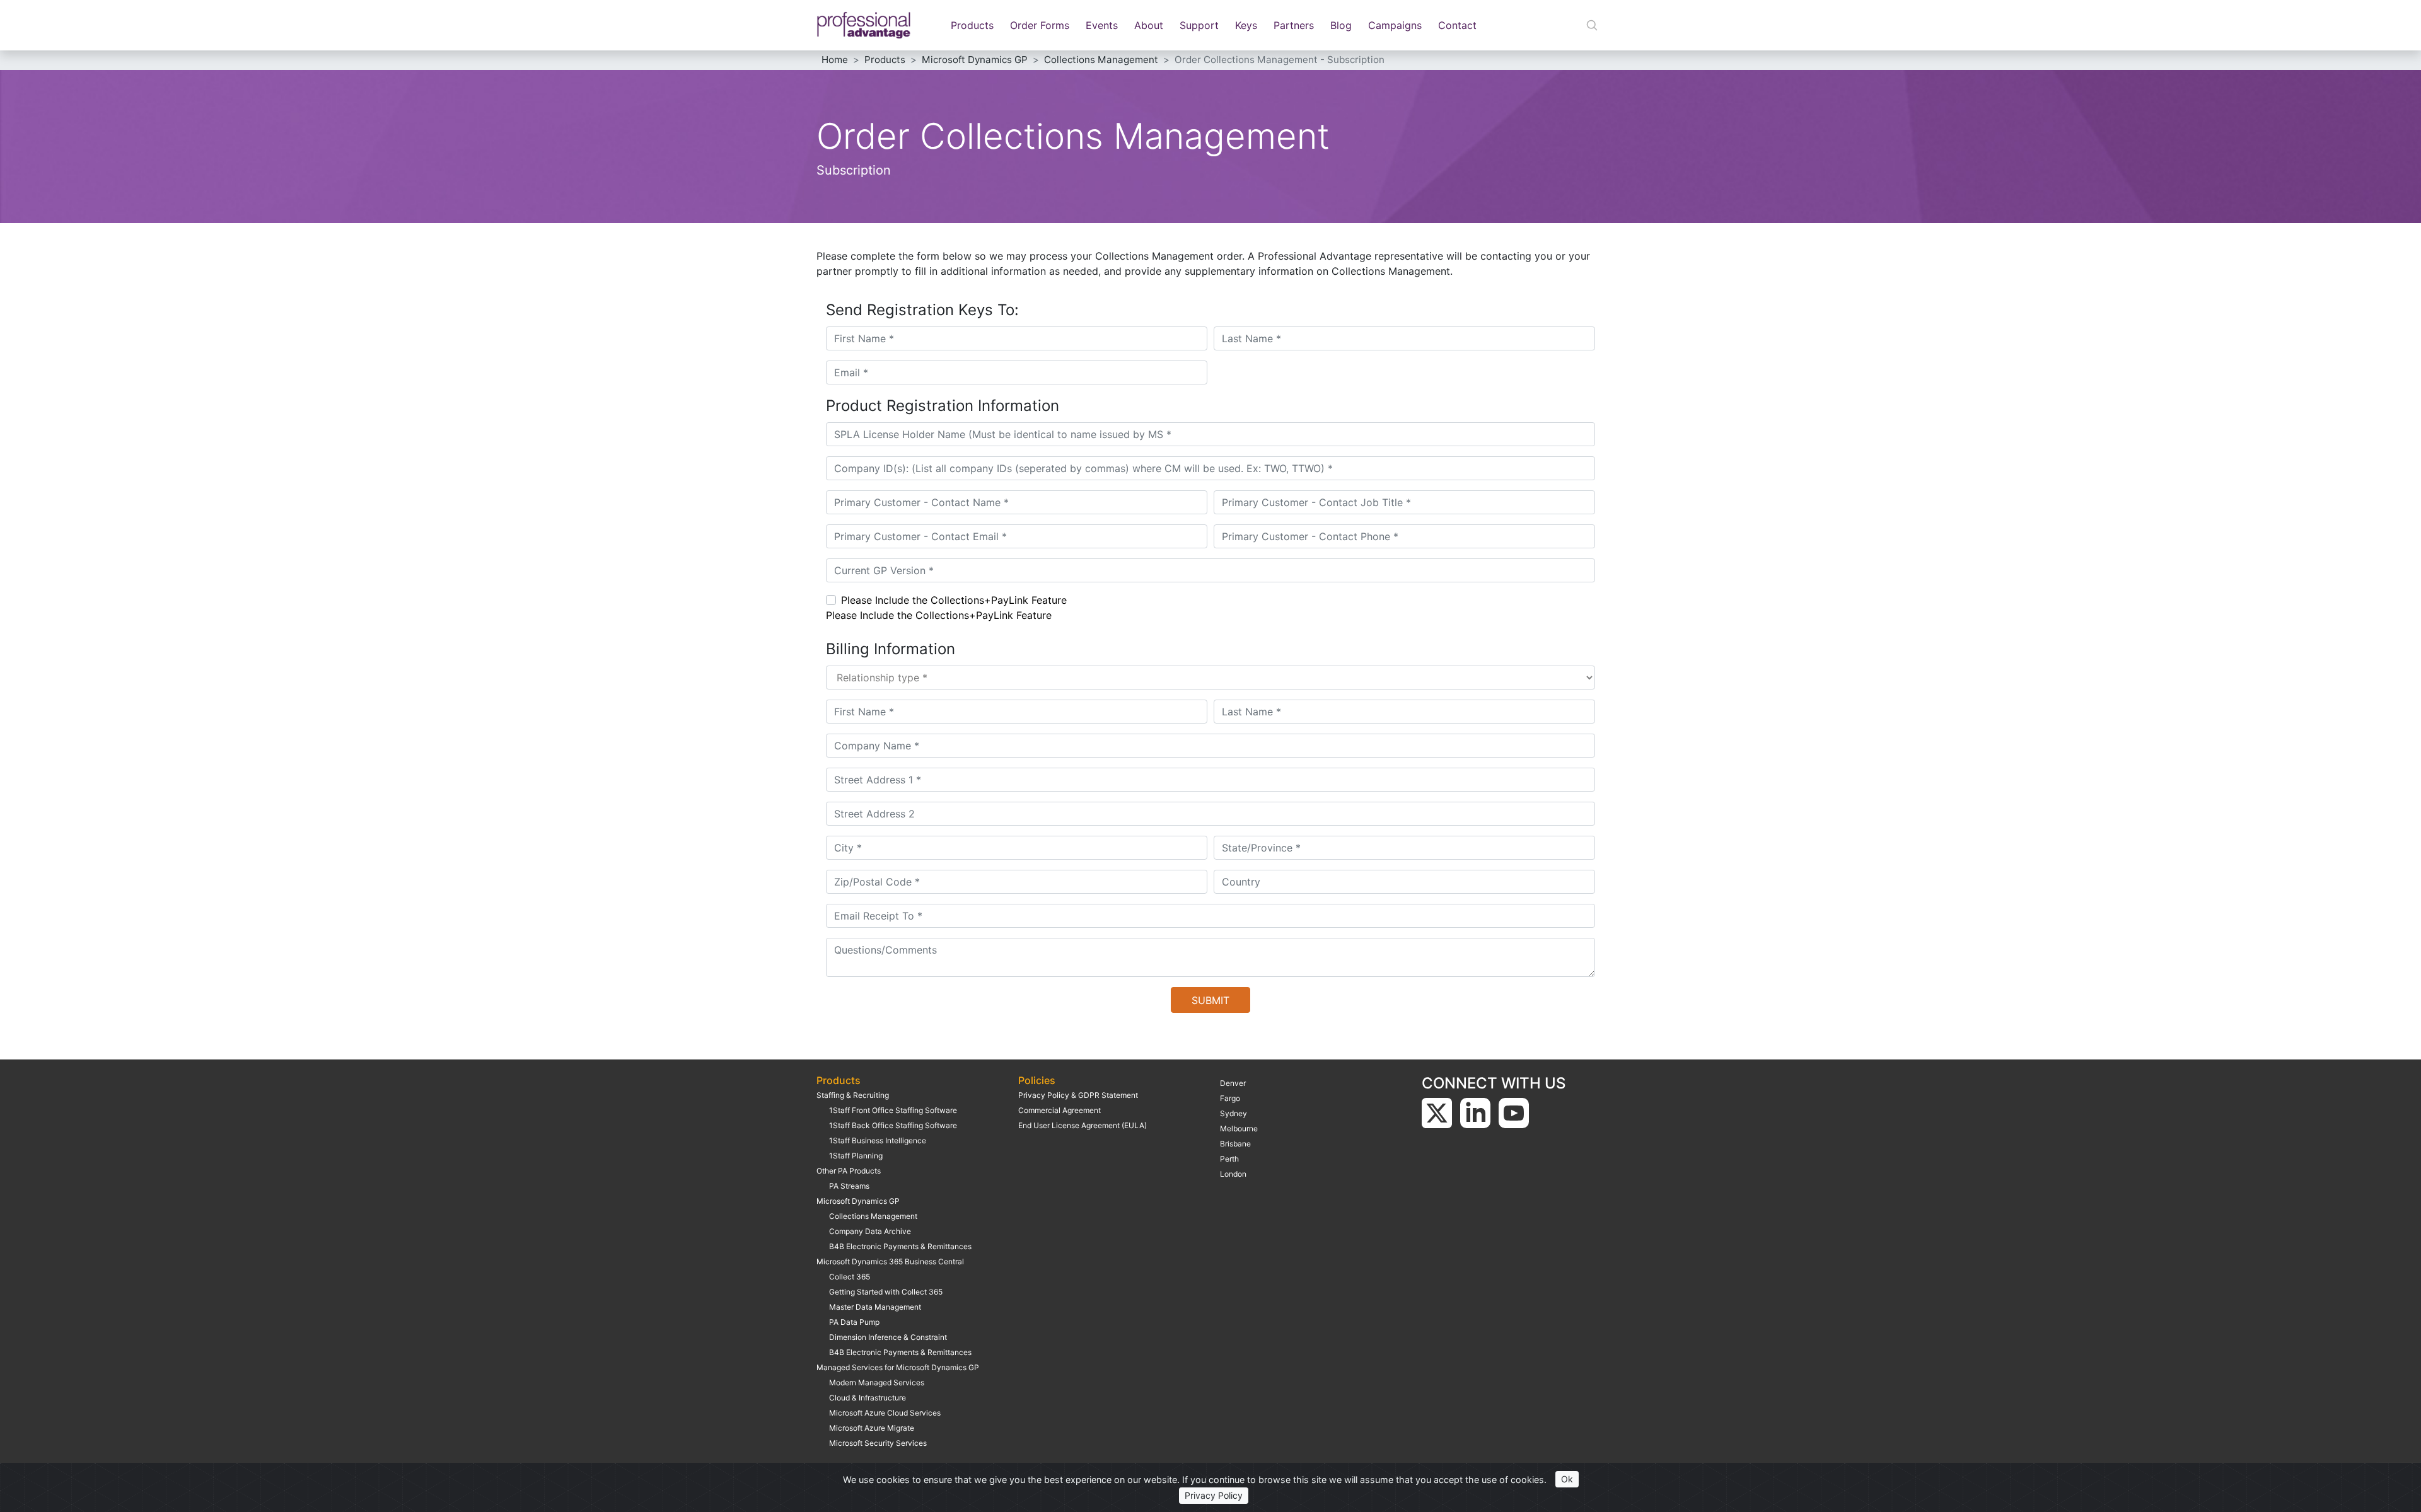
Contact (1457, 25)
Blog (1341, 25)
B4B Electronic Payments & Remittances (900, 1246)
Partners (1294, 25)
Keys (1246, 25)
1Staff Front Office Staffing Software (893, 1110)
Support (1199, 25)
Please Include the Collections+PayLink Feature (954, 600)
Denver (1233, 1083)
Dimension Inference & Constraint (888, 1337)
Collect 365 (850, 1277)
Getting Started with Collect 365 (886, 1292)
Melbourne (1239, 1128)
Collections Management (873, 1216)
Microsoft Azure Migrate (872, 1428)
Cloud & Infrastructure (868, 1398)
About (1149, 25)
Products (972, 25)
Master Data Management (875, 1307)
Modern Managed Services (877, 1382)
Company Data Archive (870, 1231)
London (1233, 1174)
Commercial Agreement (1060, 1110)
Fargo (1230, 1098)
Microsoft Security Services (878, 1443)
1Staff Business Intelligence (878, 1140)
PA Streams (849, 1186)
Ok (1567, 1479)
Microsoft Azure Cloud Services (885, 1413)
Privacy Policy (1214, 1495)
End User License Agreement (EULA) (1083, 1125)
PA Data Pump (854, 1322)
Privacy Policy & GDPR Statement (1078, 1095)
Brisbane (1235, 1144)
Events (1102, 25)
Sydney (1234, 1113)
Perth (1229, 1159)
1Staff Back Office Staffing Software (893, 1125)
